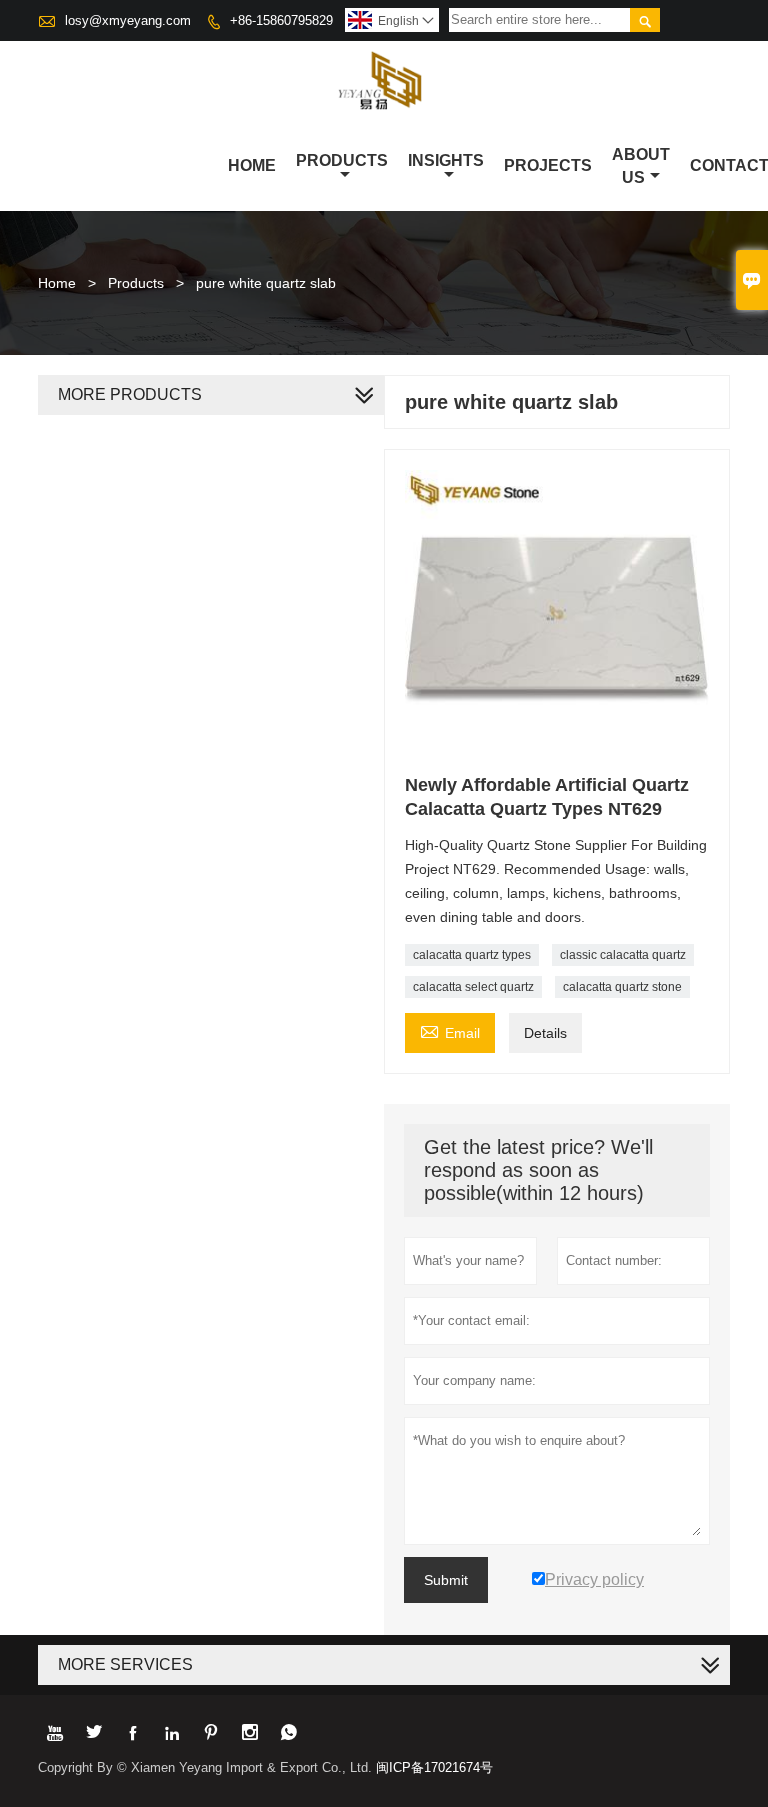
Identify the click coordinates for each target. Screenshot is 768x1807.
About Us (641, 166)
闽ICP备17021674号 (434, 1767)
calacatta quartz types (472, 955)
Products (342, 160)
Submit (446, 1580)
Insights (446, 160)
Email (450, 1030)
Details (545, 1033)
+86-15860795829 (281, 20)
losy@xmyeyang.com (128, 20)
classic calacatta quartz (623, 955)
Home (252, 165)
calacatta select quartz (473, 987)
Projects (548, 165)
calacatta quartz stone (622, 987)
